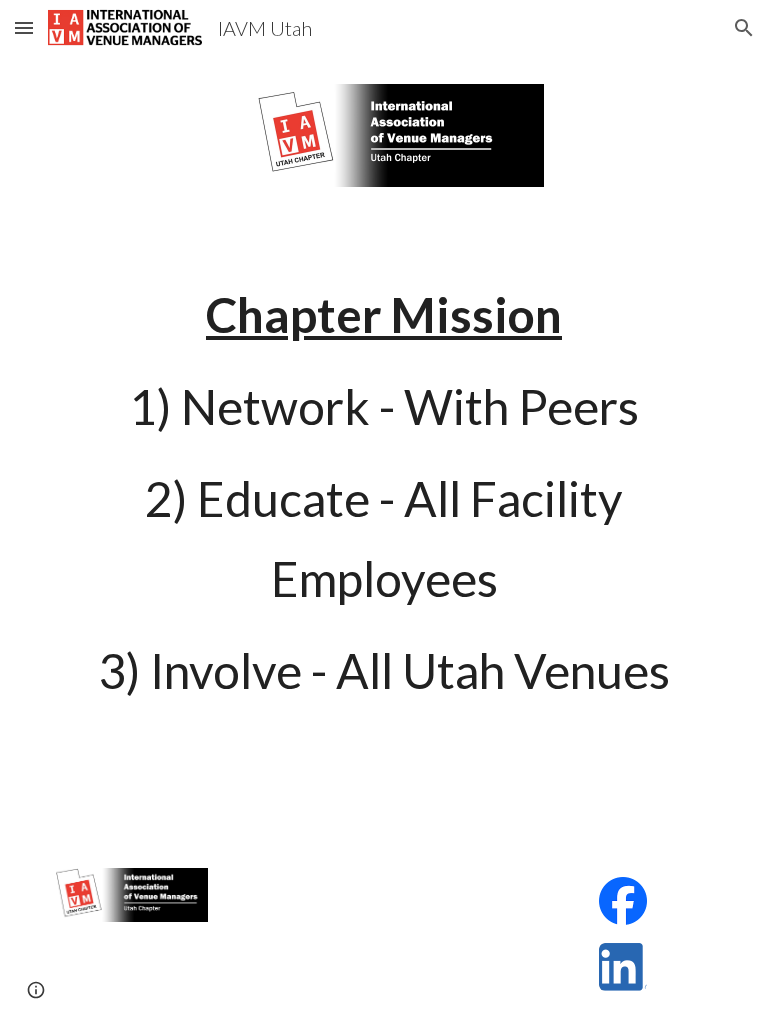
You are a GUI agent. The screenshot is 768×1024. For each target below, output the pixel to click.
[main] (383, 493)
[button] (24, 27)
